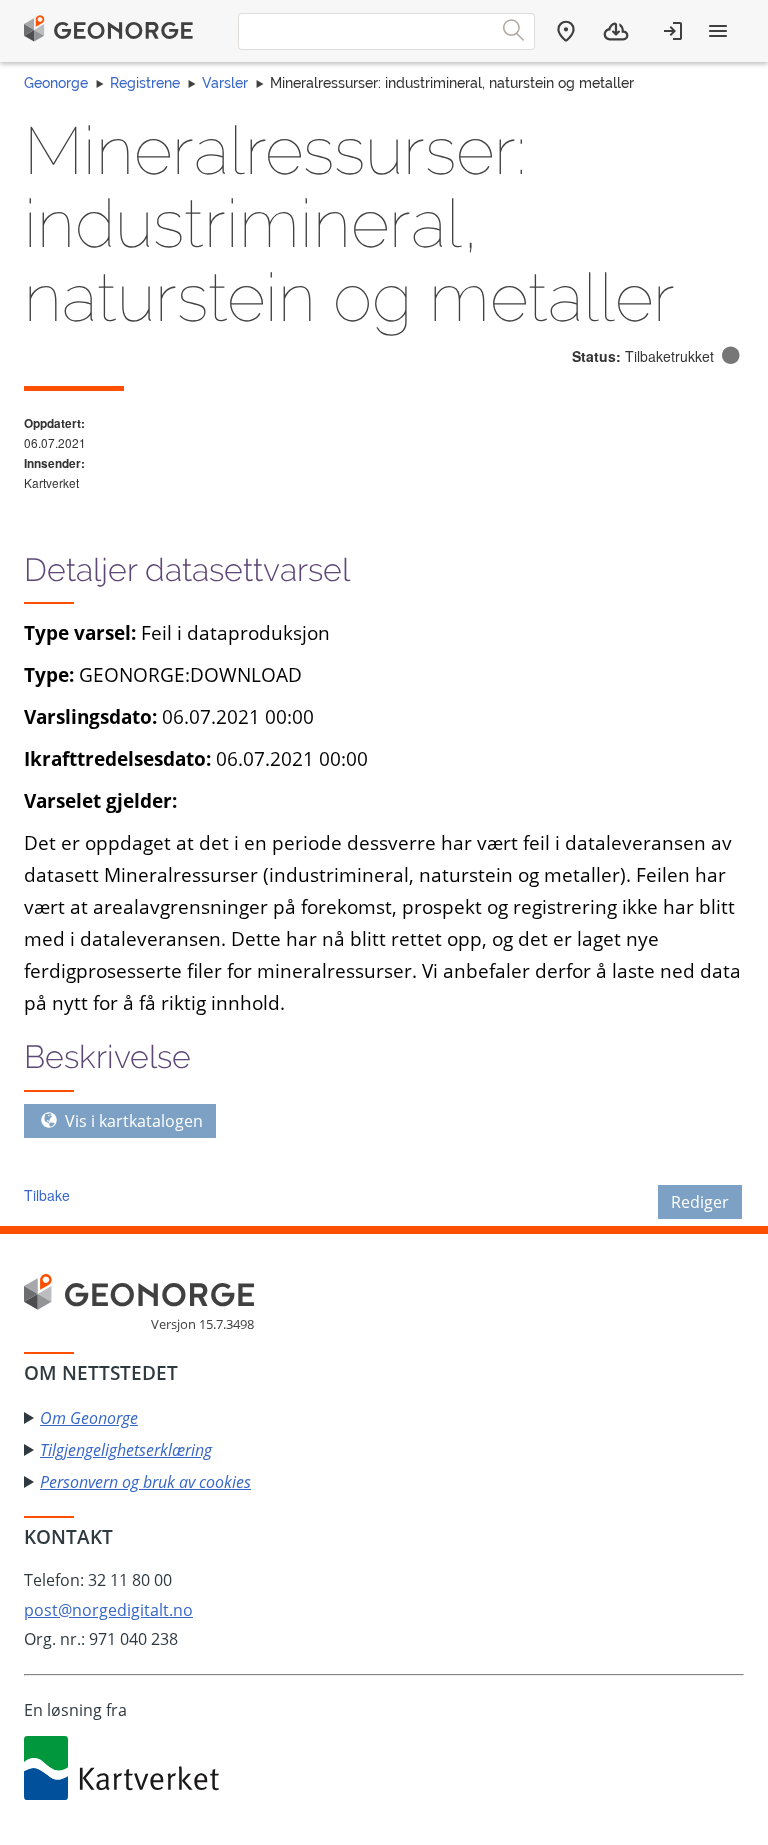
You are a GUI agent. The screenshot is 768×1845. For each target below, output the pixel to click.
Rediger (700, 1202)
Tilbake (47, 1195)
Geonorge (56, 83)
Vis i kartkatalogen (132, 1121)
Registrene (145, 83)
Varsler (225, 83)
